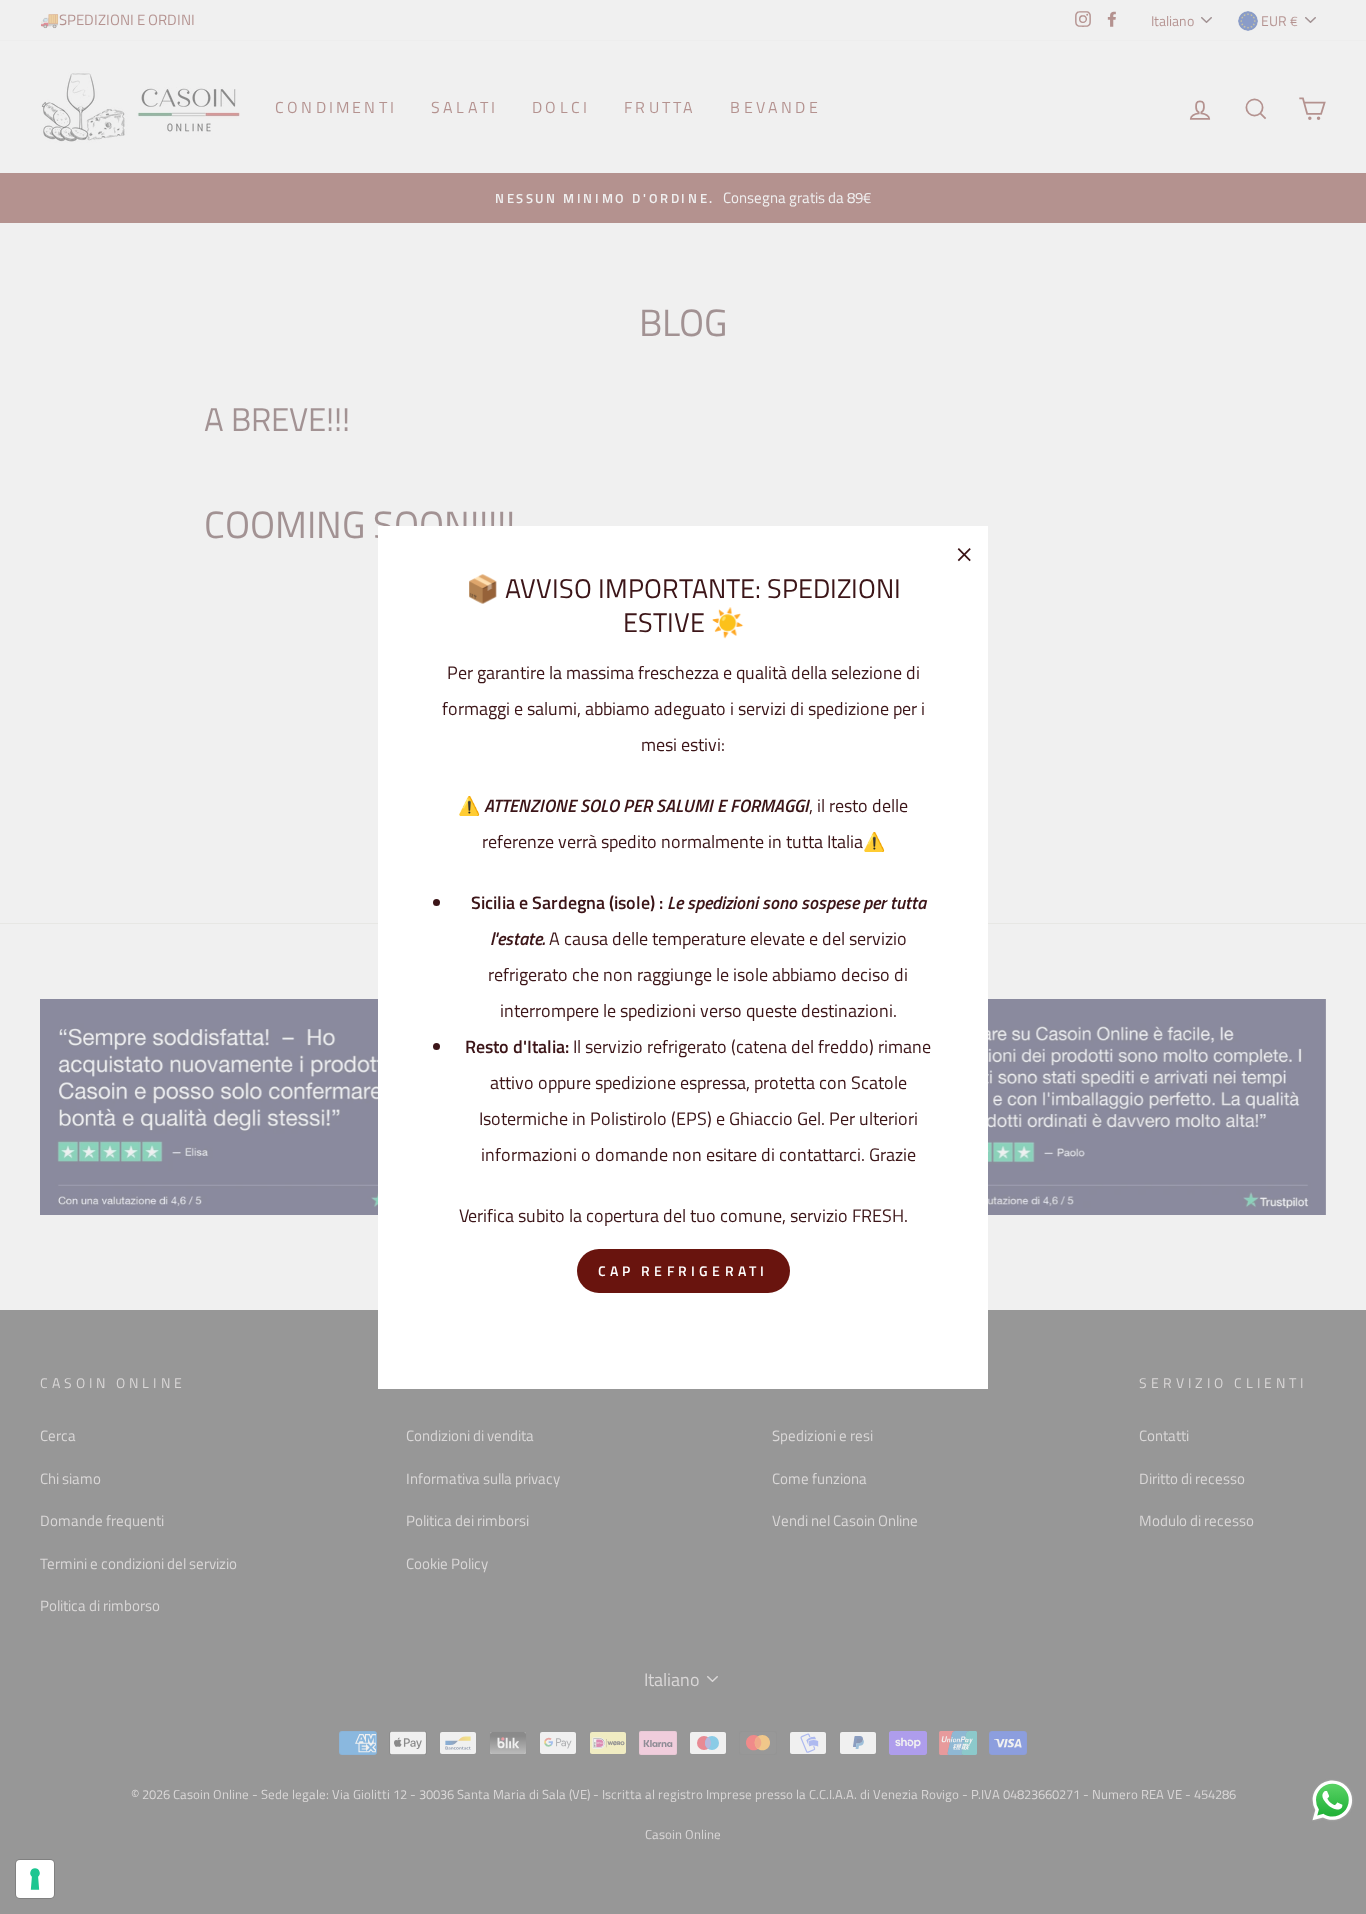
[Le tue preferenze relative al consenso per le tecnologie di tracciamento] (35, 1879)
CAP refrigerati (683, 1270)
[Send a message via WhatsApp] (1332, 1800)
